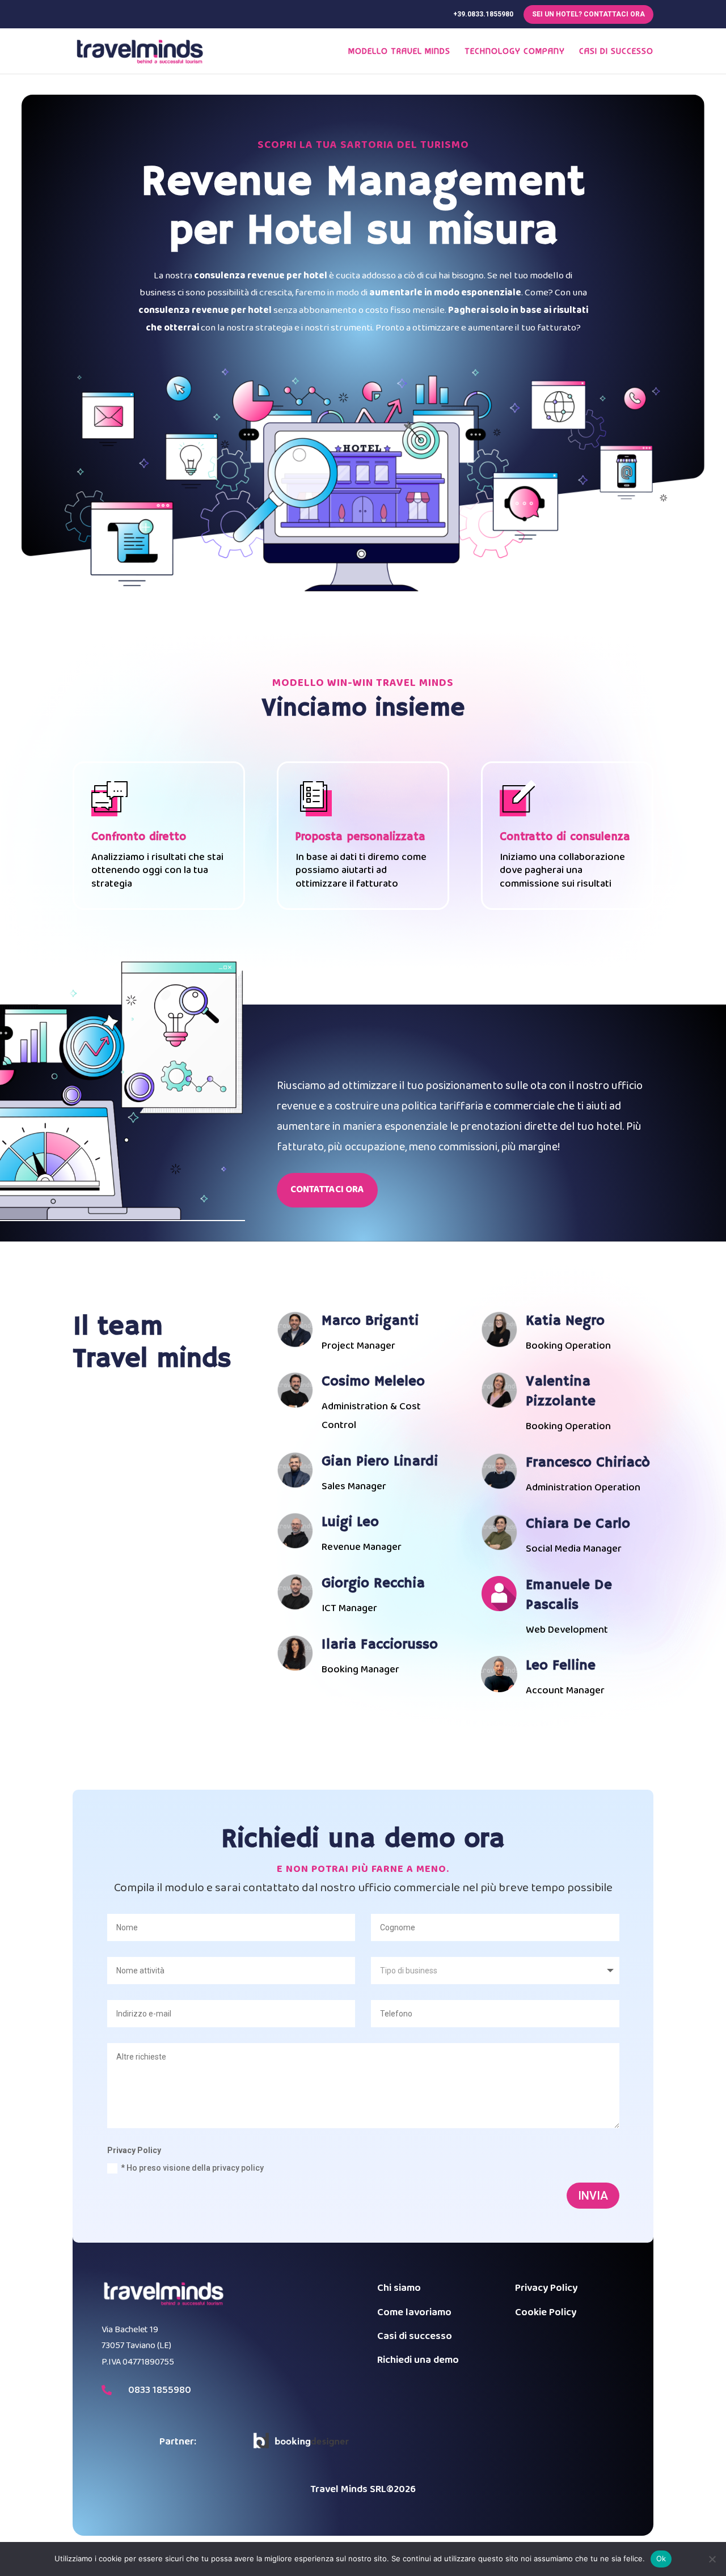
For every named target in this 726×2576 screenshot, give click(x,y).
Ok (661, 2558)
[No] (712, 2559)
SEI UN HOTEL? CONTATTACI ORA (588, 14)
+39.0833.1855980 (483, 14)
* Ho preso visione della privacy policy (192, 2168)
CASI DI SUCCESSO (616, 52)
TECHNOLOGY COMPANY (515, 52)
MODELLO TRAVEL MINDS (399, 52)
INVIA (593, 2196)
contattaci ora (327, 1190)
